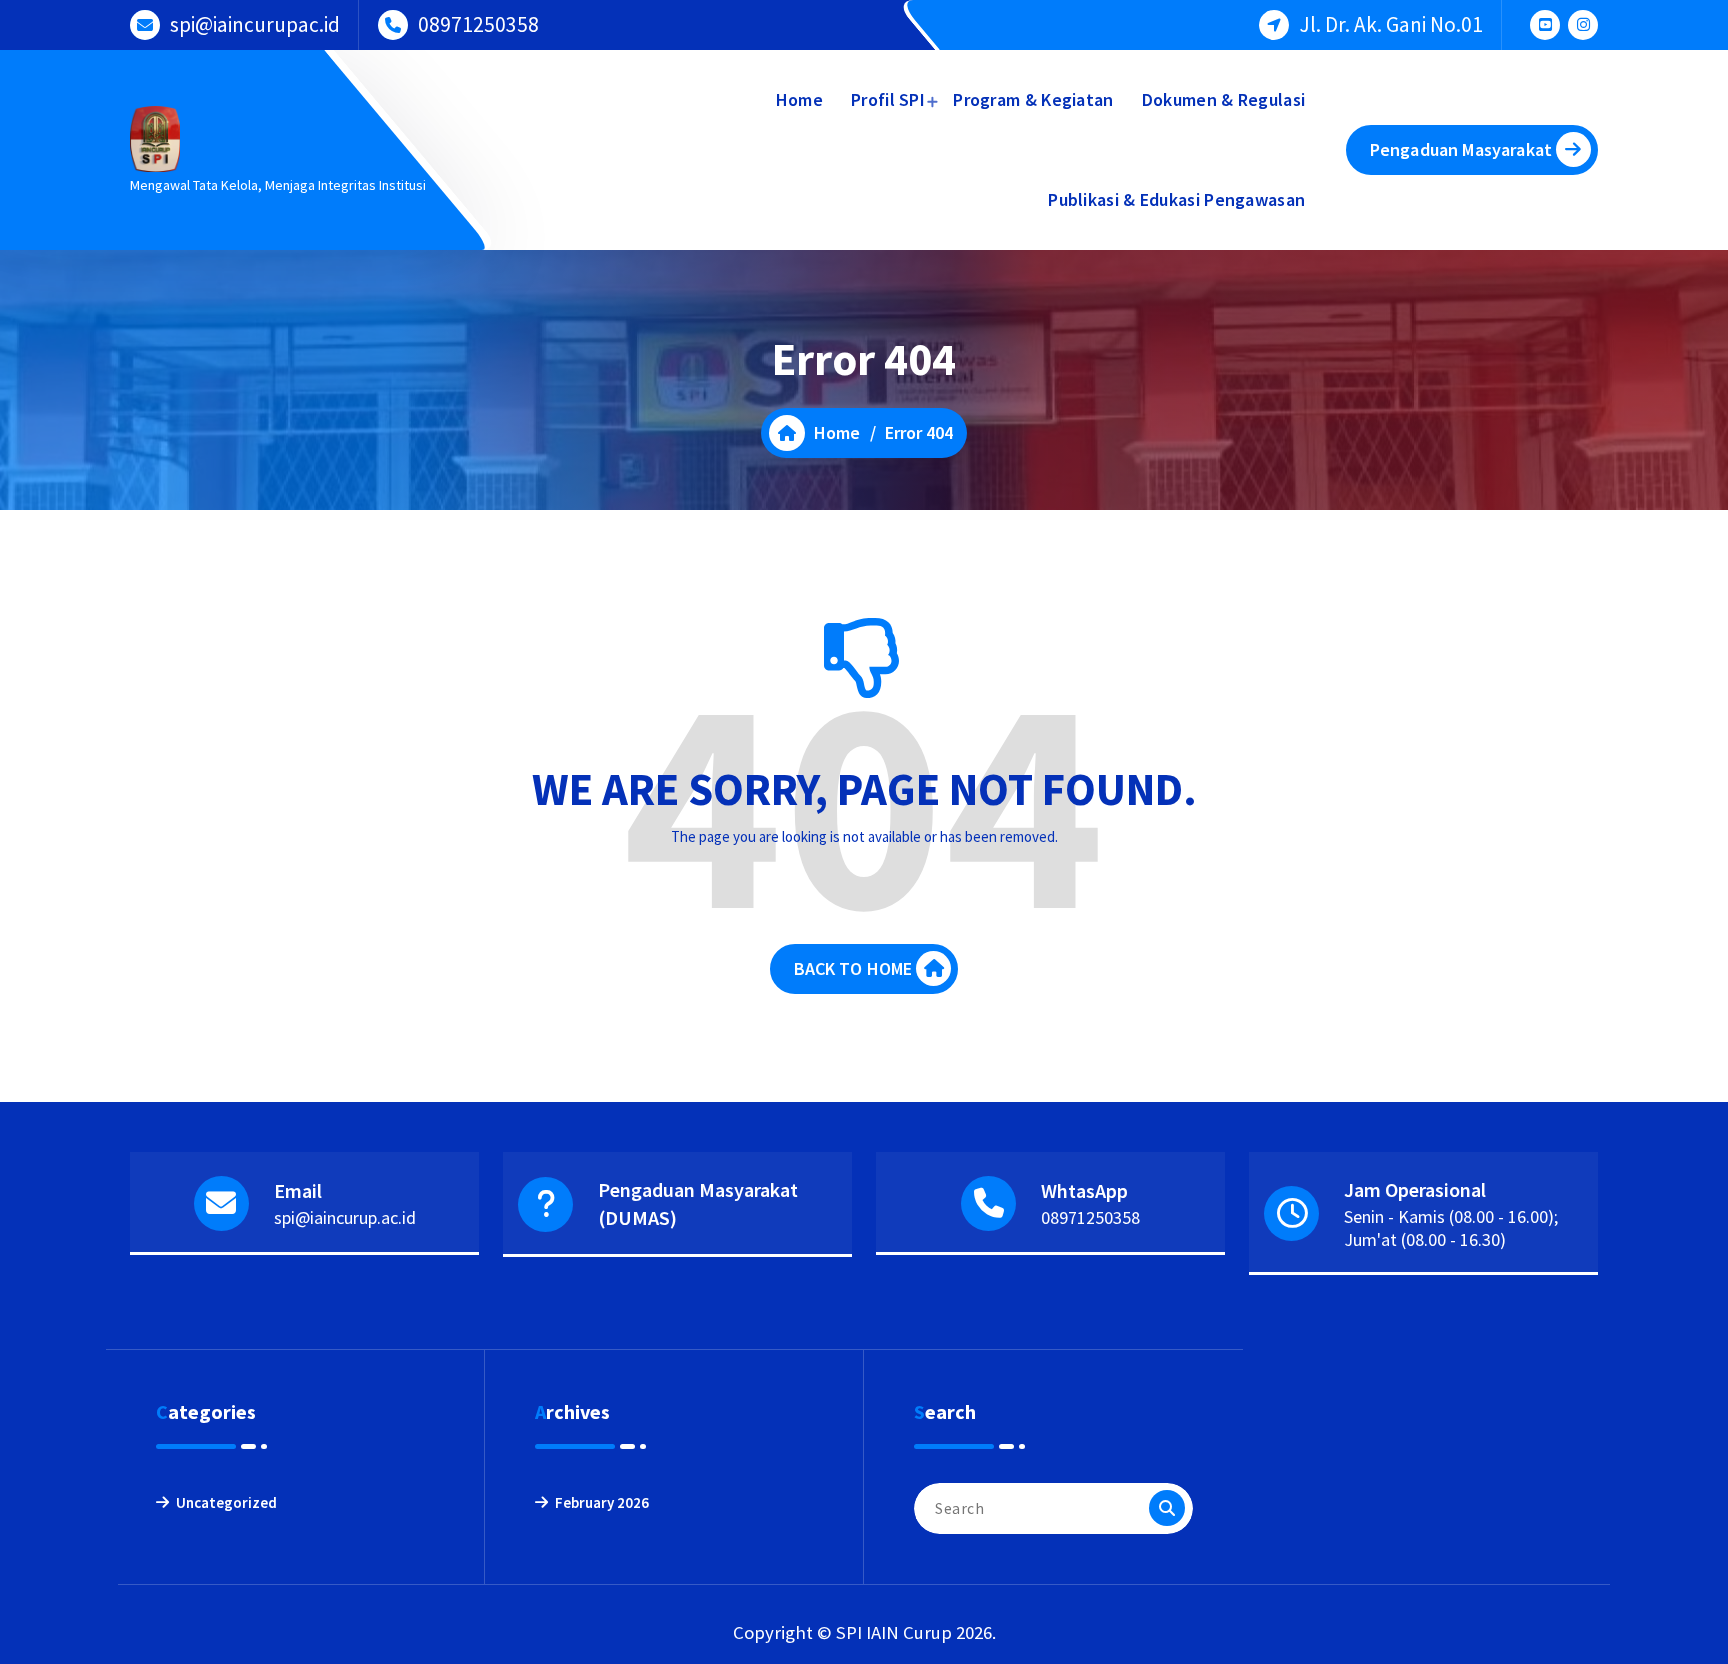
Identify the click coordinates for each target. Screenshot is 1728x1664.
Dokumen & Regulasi (1223, 99)
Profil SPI (888, 99)
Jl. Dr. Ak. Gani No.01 (1391, 24)
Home (799, 99)
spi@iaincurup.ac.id (345, 1217)
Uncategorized (226, 1502)
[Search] (1167, 1508)
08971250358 (478, 24)
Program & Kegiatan (1033, 99)
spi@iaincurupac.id (255, 24)
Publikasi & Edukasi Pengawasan (1176, 199)
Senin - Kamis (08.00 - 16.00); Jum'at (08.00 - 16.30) (1451, 1228)
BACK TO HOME (853, 968)
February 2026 (602, 1502)
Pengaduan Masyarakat (1461, 149)
